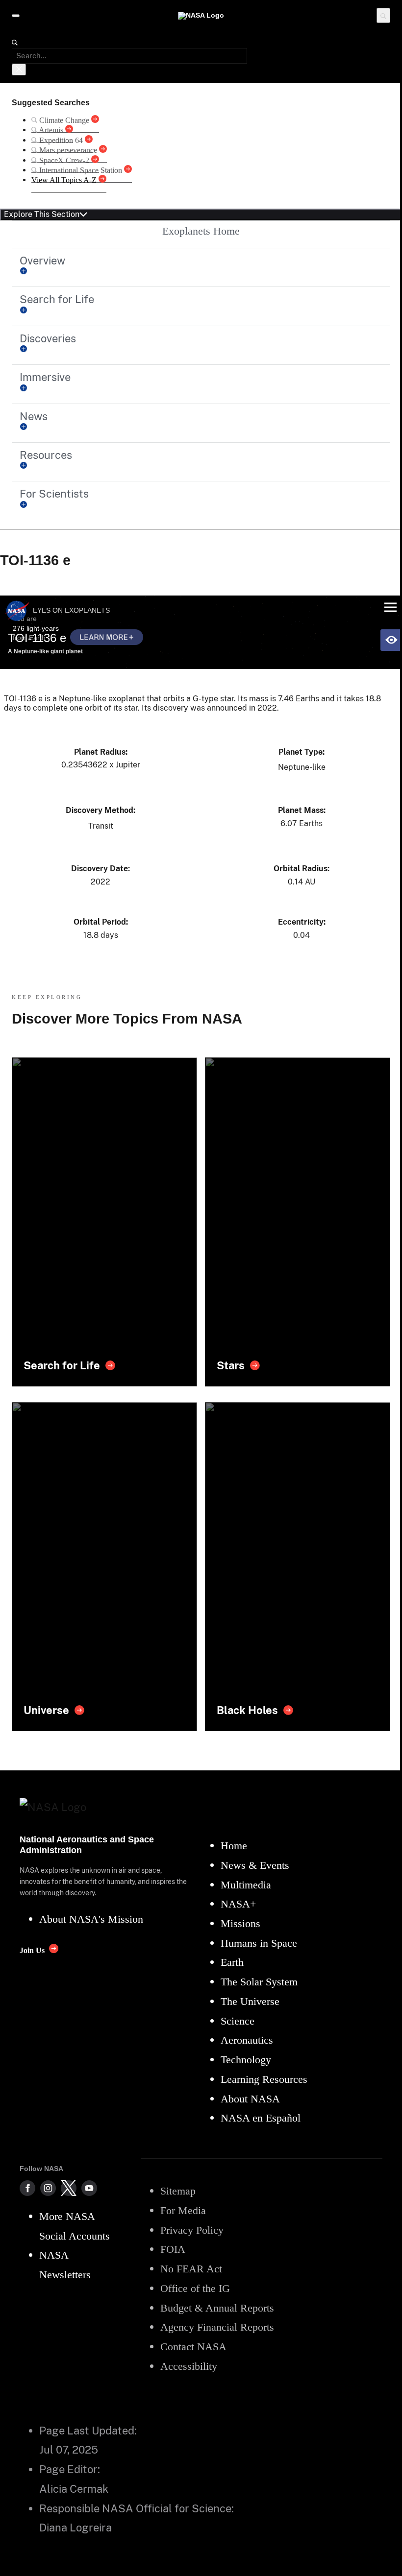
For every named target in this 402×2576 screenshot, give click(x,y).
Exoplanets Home (201, 231)
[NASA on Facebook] (27, 2188)
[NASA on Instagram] (48, 2188)
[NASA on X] (69, 2188)
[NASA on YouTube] (89, 2188)
